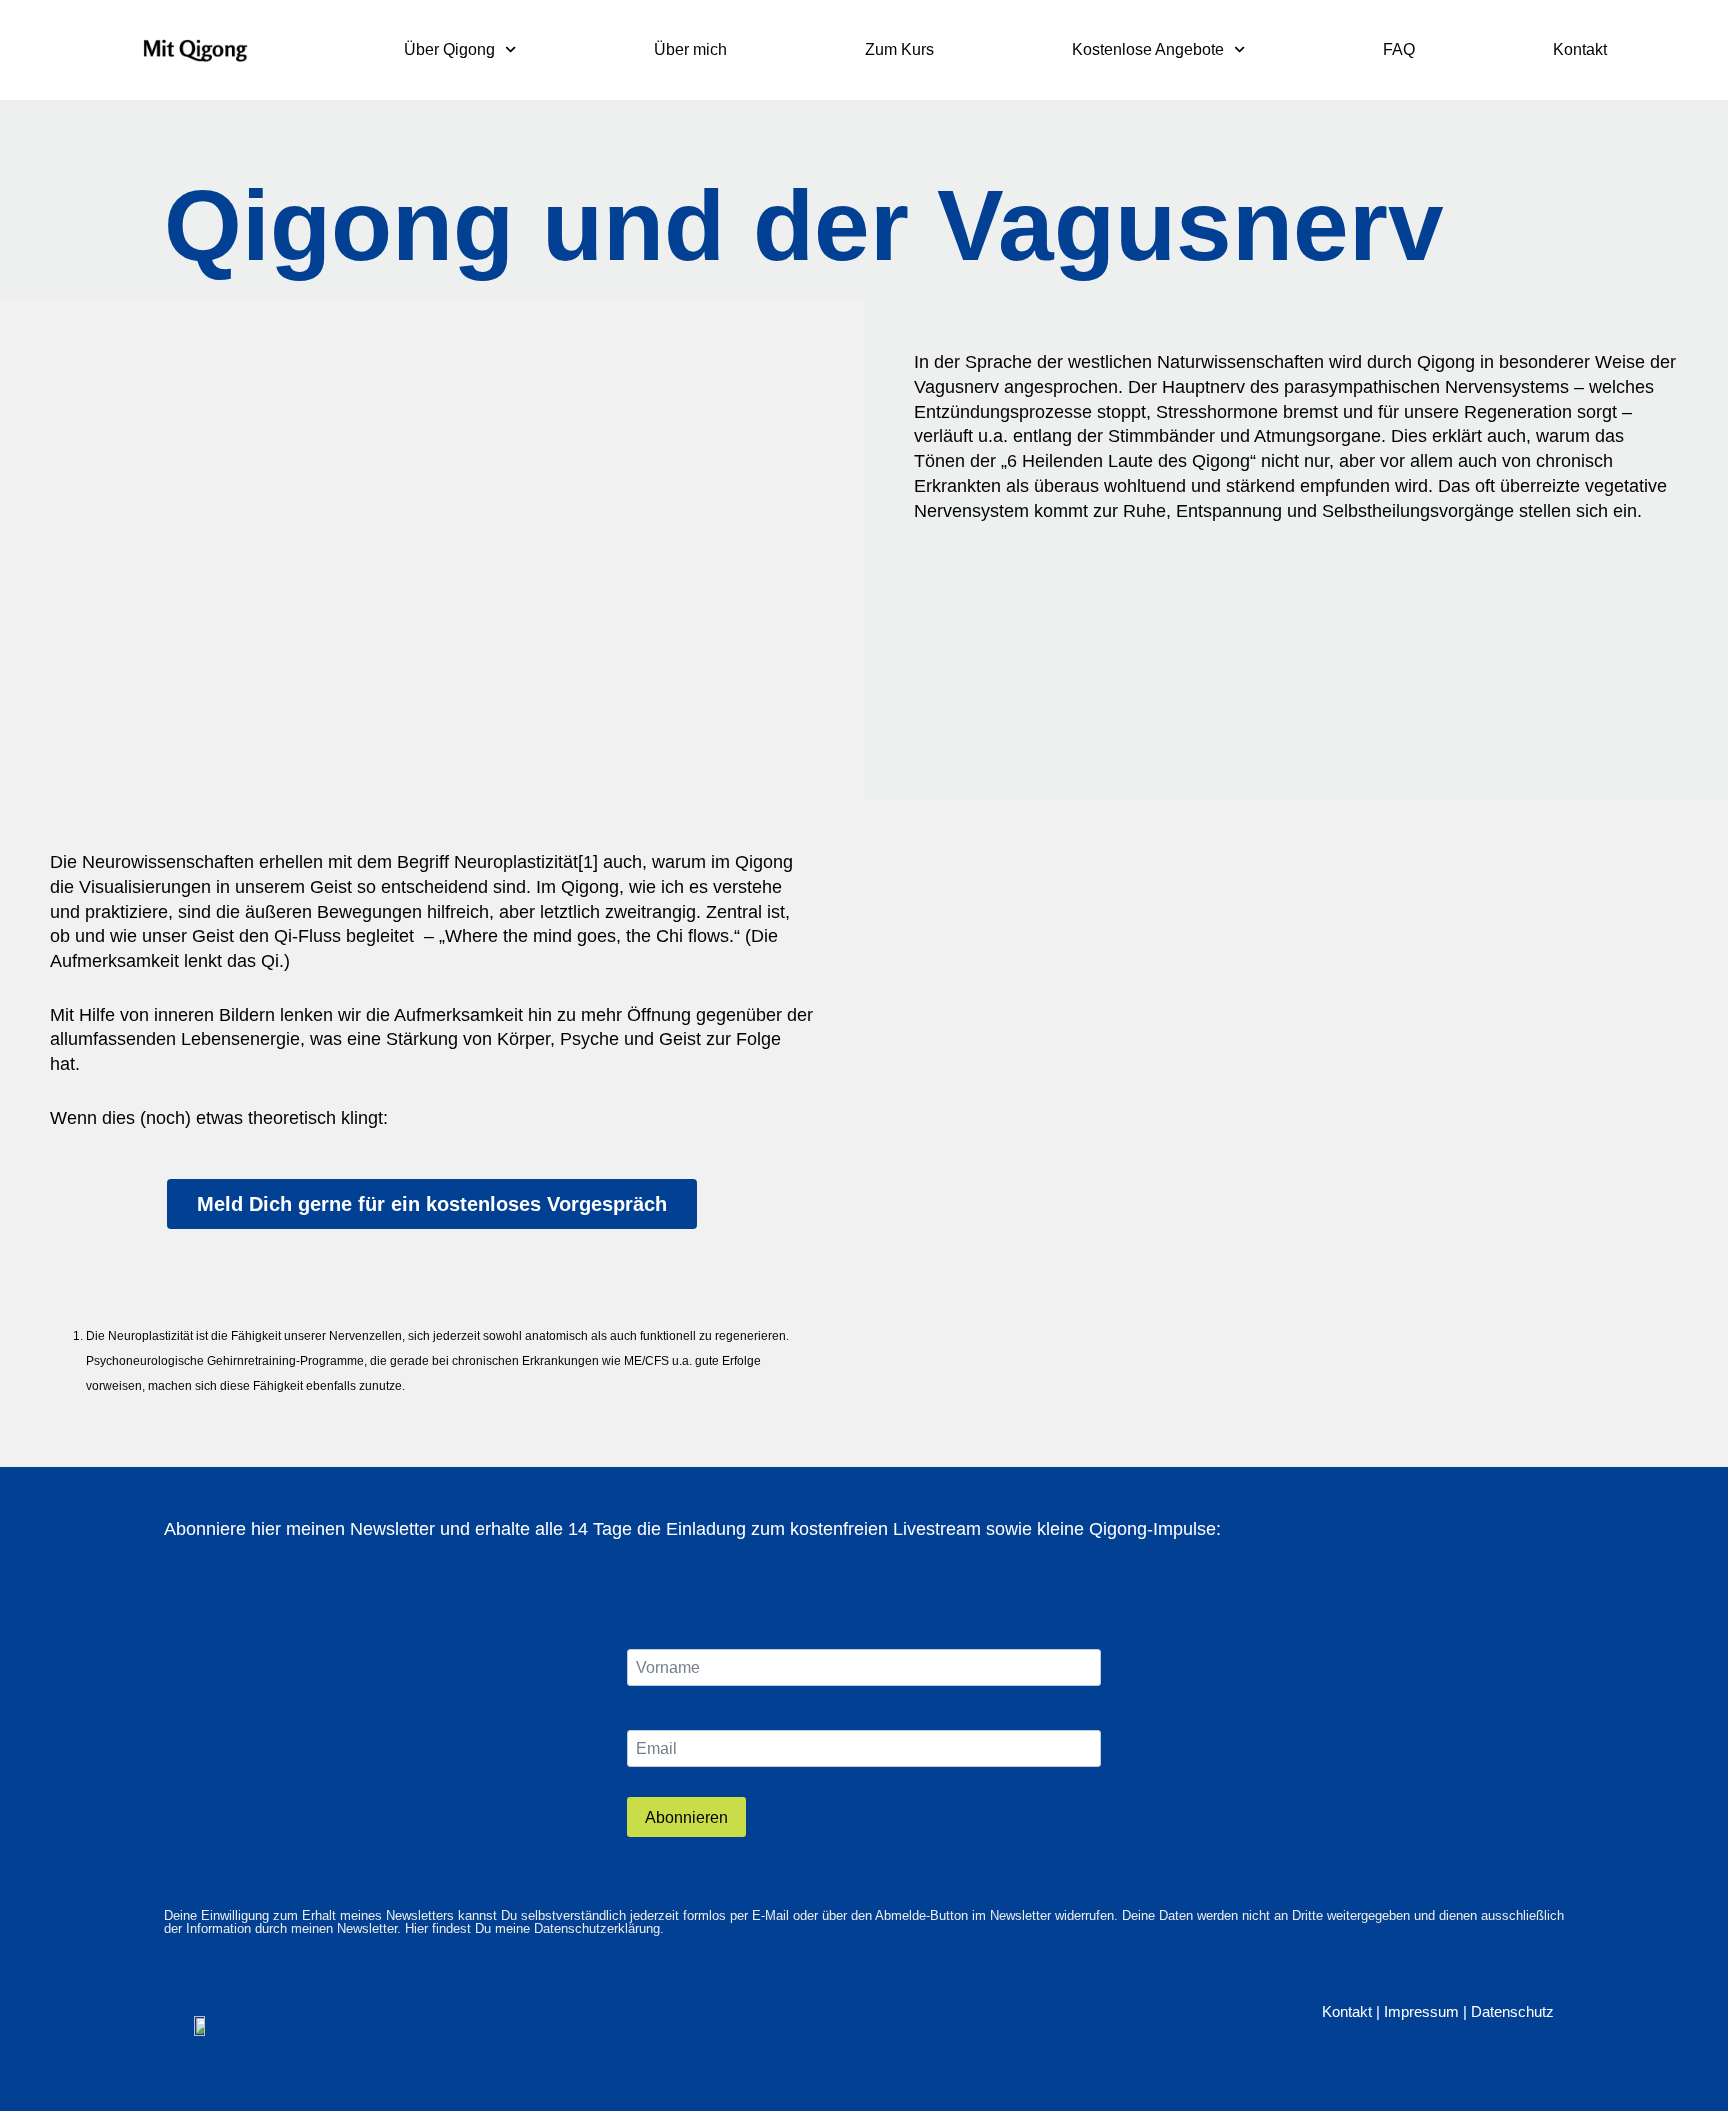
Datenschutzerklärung (597, 1928)
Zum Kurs (899, 49)
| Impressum (1417, 2011)
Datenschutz (1512, 2011)
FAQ (1399, 49)
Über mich (690, 49)
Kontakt (1580, 49)
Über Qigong (449, 49)
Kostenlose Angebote (1148, 49)
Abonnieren (686, 1817)
